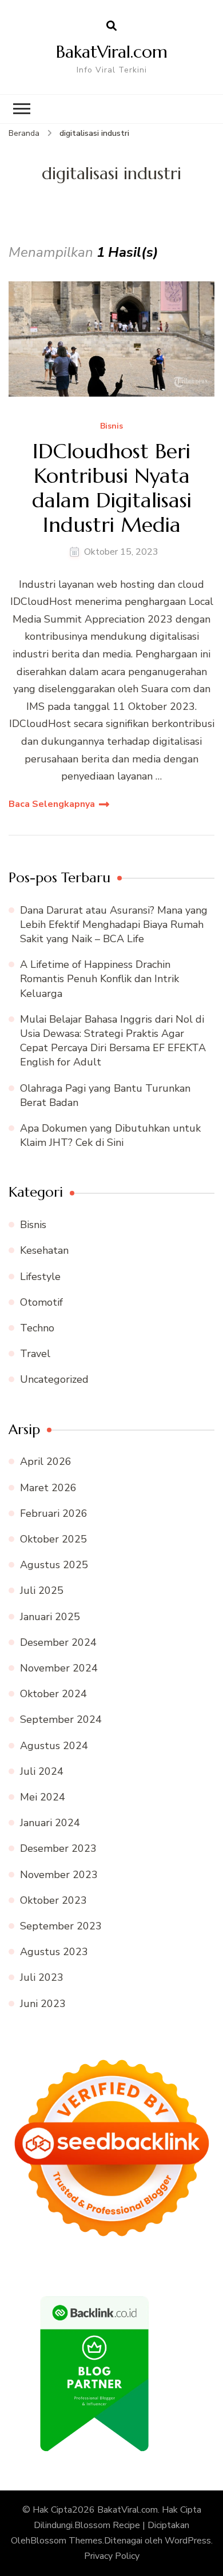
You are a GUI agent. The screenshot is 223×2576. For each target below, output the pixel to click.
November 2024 (59, 1668)
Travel (35, 1354)
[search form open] (111, 26)
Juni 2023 (43, 2004)
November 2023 (59, 1875)
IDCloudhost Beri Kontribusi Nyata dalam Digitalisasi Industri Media (112, 488)
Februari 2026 (54, 1513)
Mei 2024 (43, 1797)
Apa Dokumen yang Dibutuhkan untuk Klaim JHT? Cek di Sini (110, 1135)
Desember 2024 (58, 1642)
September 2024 (61, 1719)
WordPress (188, 2541)
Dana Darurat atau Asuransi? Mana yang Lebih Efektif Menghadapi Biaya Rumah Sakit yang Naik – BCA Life (114, 924)
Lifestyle (40, 1277)
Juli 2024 (42, 1771)
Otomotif (41, 1302)
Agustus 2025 (54, 1565)
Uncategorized (54, 1379)
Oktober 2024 (53, 1694)
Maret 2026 (48, 1488)
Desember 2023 (58, 1848)
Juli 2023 (42, 1977)
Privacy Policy (112, 2556)
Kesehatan (44, 1250)
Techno (37, 1328)
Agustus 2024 (54, 1746)
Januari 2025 (50, 1617)
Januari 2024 (50, 1823)
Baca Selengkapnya (52, 804)
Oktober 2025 (53, 1539)
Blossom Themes (66, 2541)
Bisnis (111, 427)
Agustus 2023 (54, 1952)
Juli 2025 (42, 1590)
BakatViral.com (112, 52)
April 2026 (46, 1461)
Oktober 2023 (53, 1900)
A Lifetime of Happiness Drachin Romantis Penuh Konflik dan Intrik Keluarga (99, 979)
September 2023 (61, 1926)
